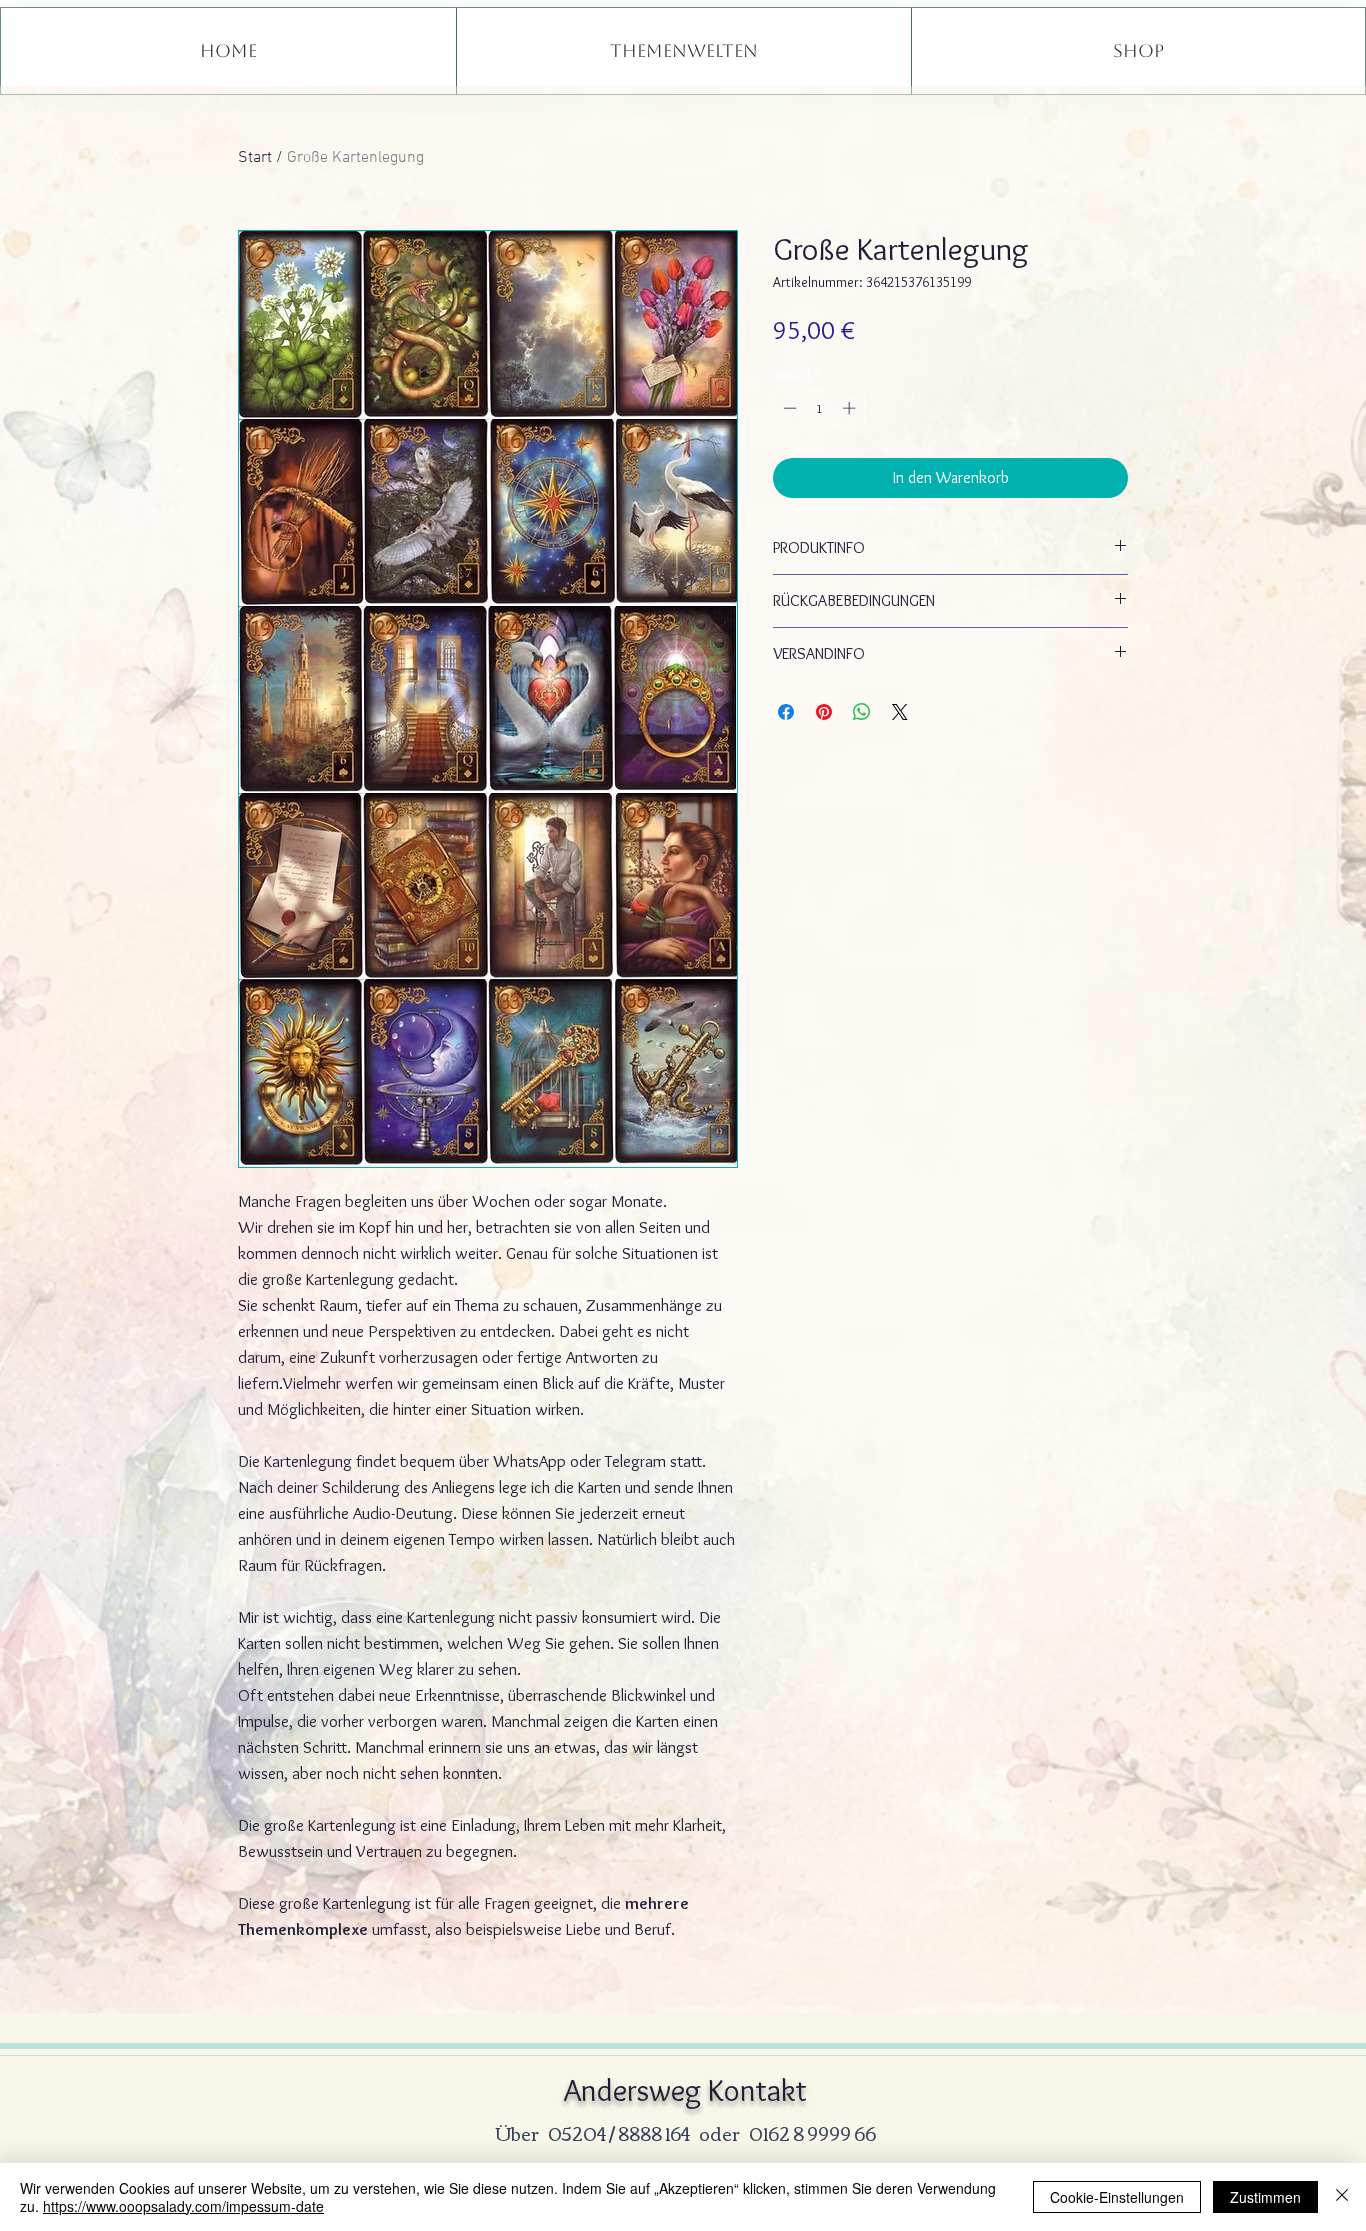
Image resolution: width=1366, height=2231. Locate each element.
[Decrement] (788, 408)
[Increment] (851, 408)
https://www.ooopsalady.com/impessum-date (183, 2206)
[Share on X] (900, 712)
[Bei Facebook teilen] (786, 712)
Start (255, 158)
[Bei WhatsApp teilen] (862, 712)
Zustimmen (1265, 2197)
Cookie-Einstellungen (1117, 2197)
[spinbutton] (819, 408)
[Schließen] (1342, 2197)
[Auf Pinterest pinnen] (824, 712)
